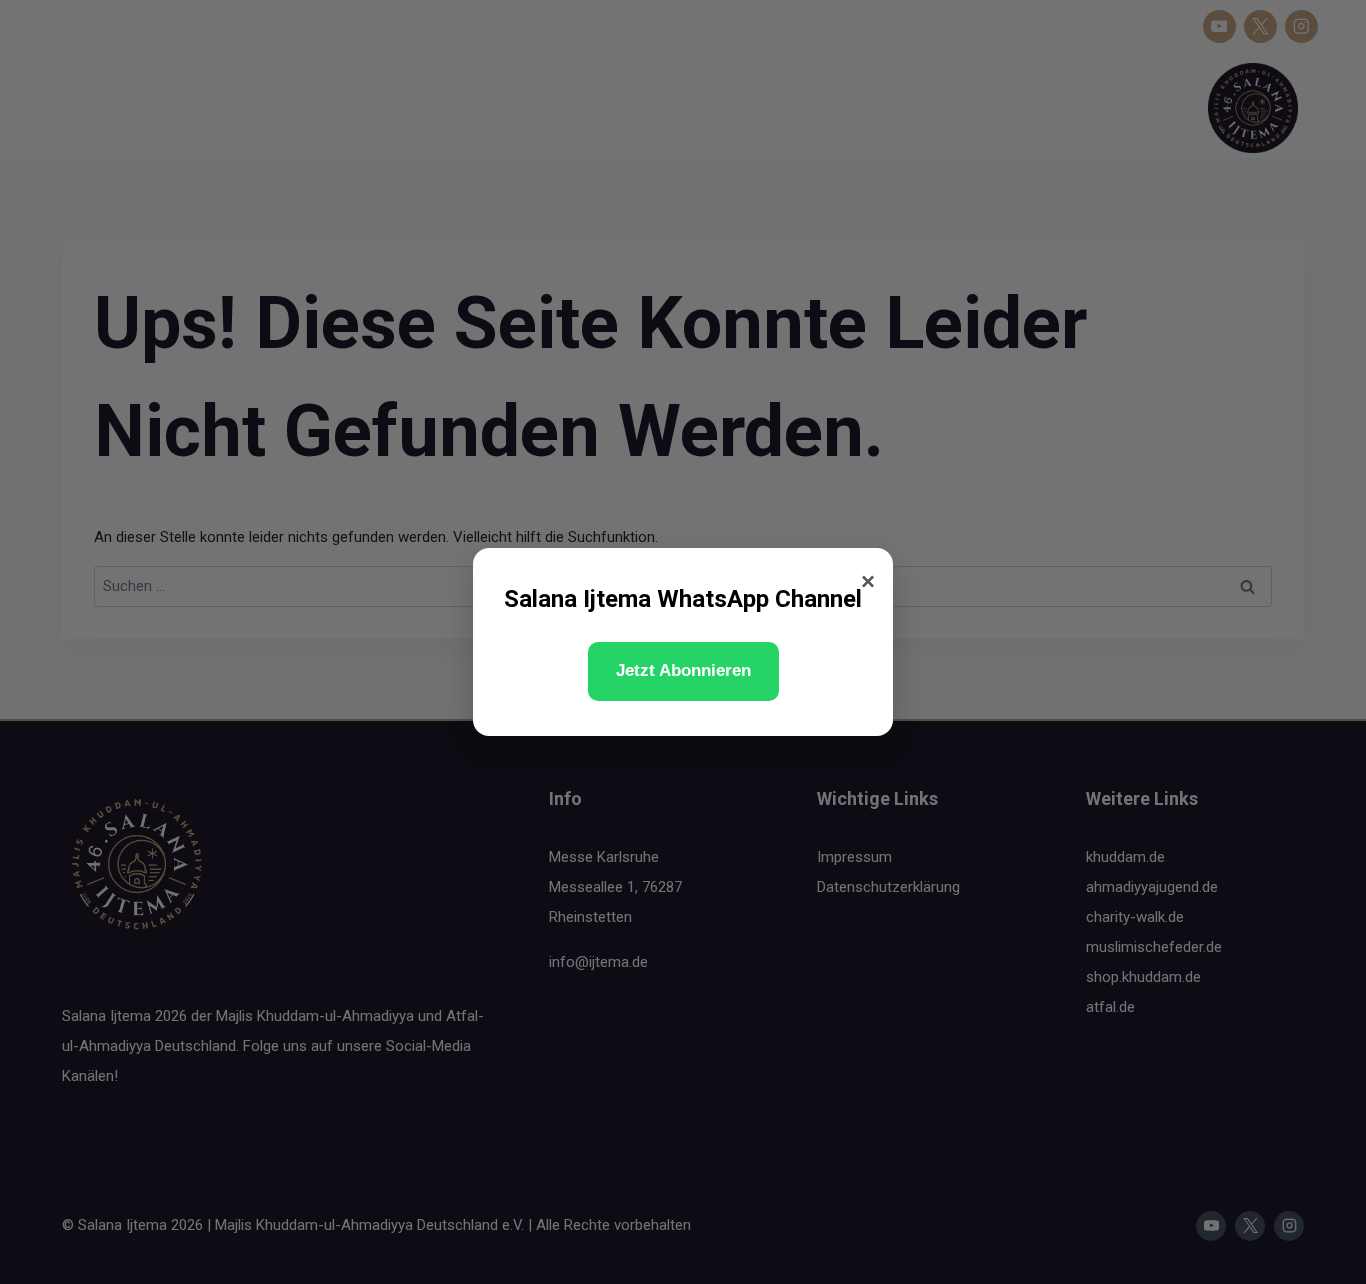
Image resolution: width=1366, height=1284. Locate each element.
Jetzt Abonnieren (683, 670)
